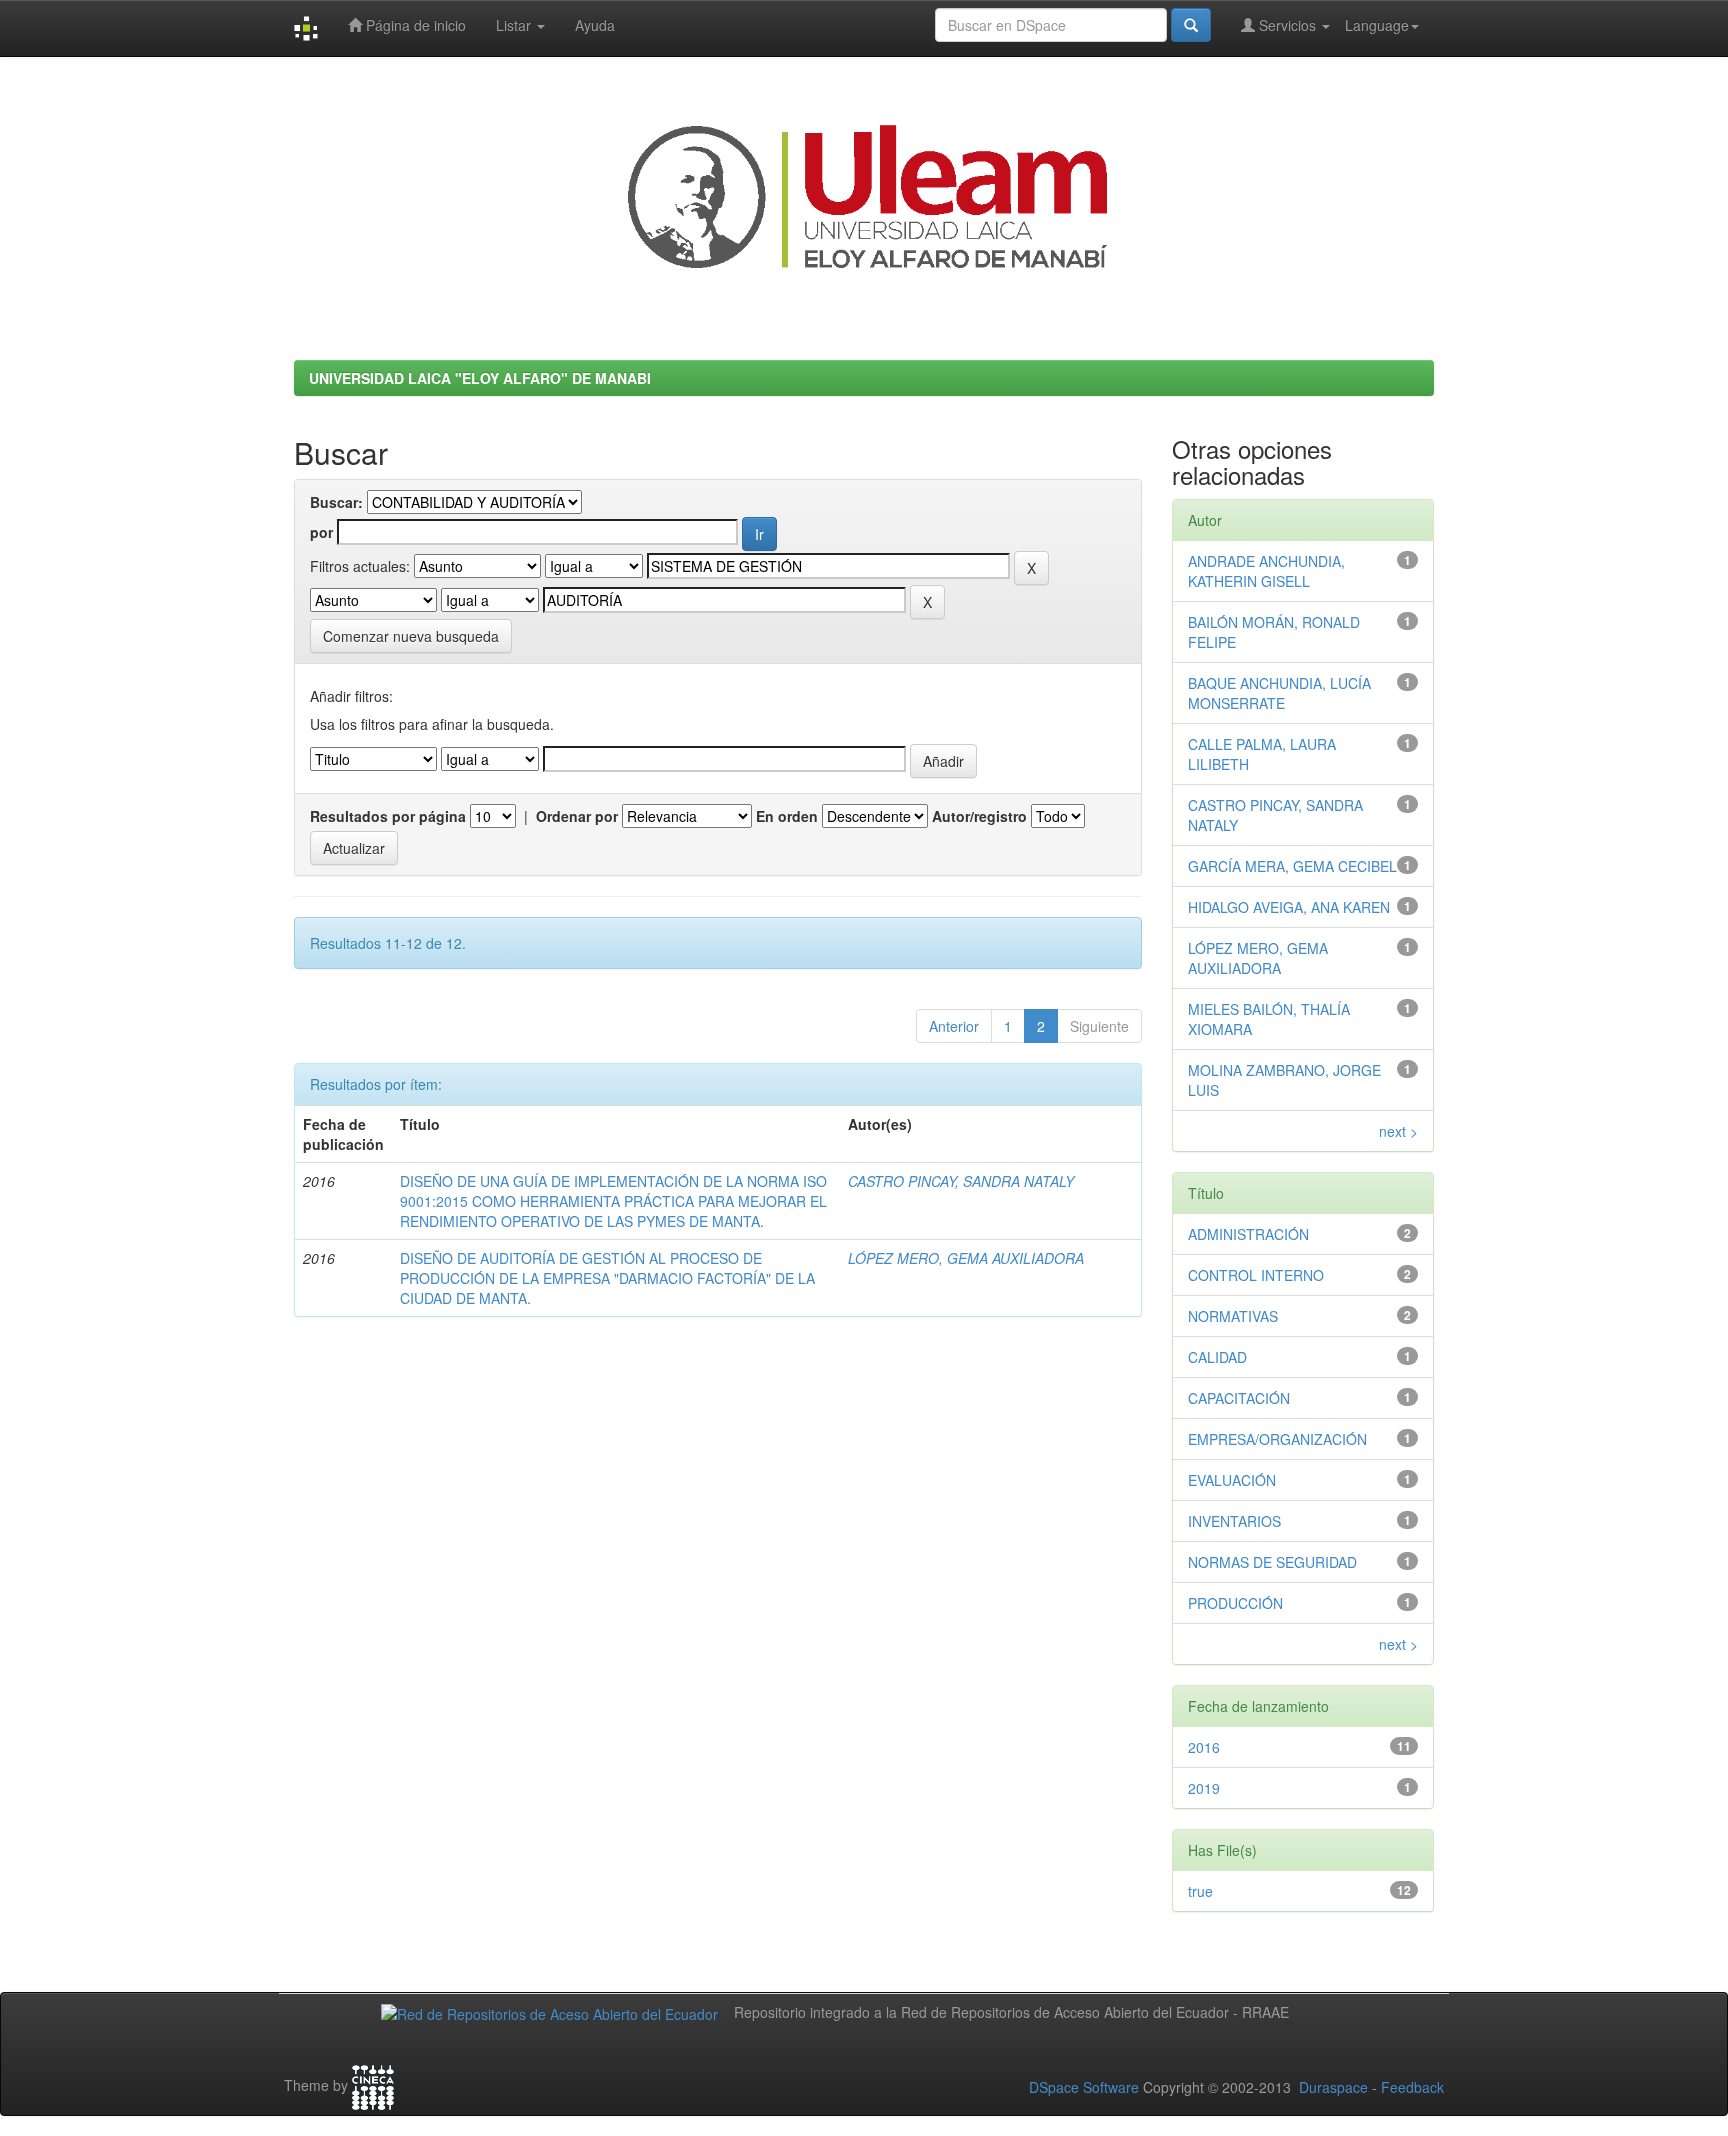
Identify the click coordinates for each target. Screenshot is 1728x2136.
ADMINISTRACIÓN (1248, 1234)
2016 (1204, 1747)
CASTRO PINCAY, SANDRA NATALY (961, 1181)
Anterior (954, 1026)
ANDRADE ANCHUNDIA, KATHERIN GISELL (1266, 571)
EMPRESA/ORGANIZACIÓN (1277, 1439)
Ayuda (595, 25)
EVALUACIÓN (1232, 1480)
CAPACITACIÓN (1239, 1398)
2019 (1204, 1788)
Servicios (1287, 25)
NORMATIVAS (1233, 1316)
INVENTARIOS (1234, 1521)
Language (1377, 25)
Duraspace (1333, 2087)
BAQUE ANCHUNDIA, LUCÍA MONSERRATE (1279, 693)
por (321, 532)
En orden (787, 816)
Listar (515, 25)
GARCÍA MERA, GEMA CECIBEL (1292, 866)
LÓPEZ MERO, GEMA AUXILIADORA (966, 1258)
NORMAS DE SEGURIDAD (1272, 1562)
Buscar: (336, 502)
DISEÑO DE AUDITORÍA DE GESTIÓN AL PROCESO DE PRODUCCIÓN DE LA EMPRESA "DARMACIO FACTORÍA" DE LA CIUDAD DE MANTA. (607, 1278)
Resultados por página (388, 816)
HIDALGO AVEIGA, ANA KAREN (1289, 907)
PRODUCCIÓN (1235, 1603)
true (1200, 1891)
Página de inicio (414, 25)
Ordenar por (577, 816)
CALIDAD (1217, 1357)
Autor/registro (979, 816)
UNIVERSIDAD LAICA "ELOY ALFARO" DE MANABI (480, 378)
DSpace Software (1084, 2087)
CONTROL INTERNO (1256, 1275)
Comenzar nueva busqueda (411, 636)
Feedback (1412, 2087)
